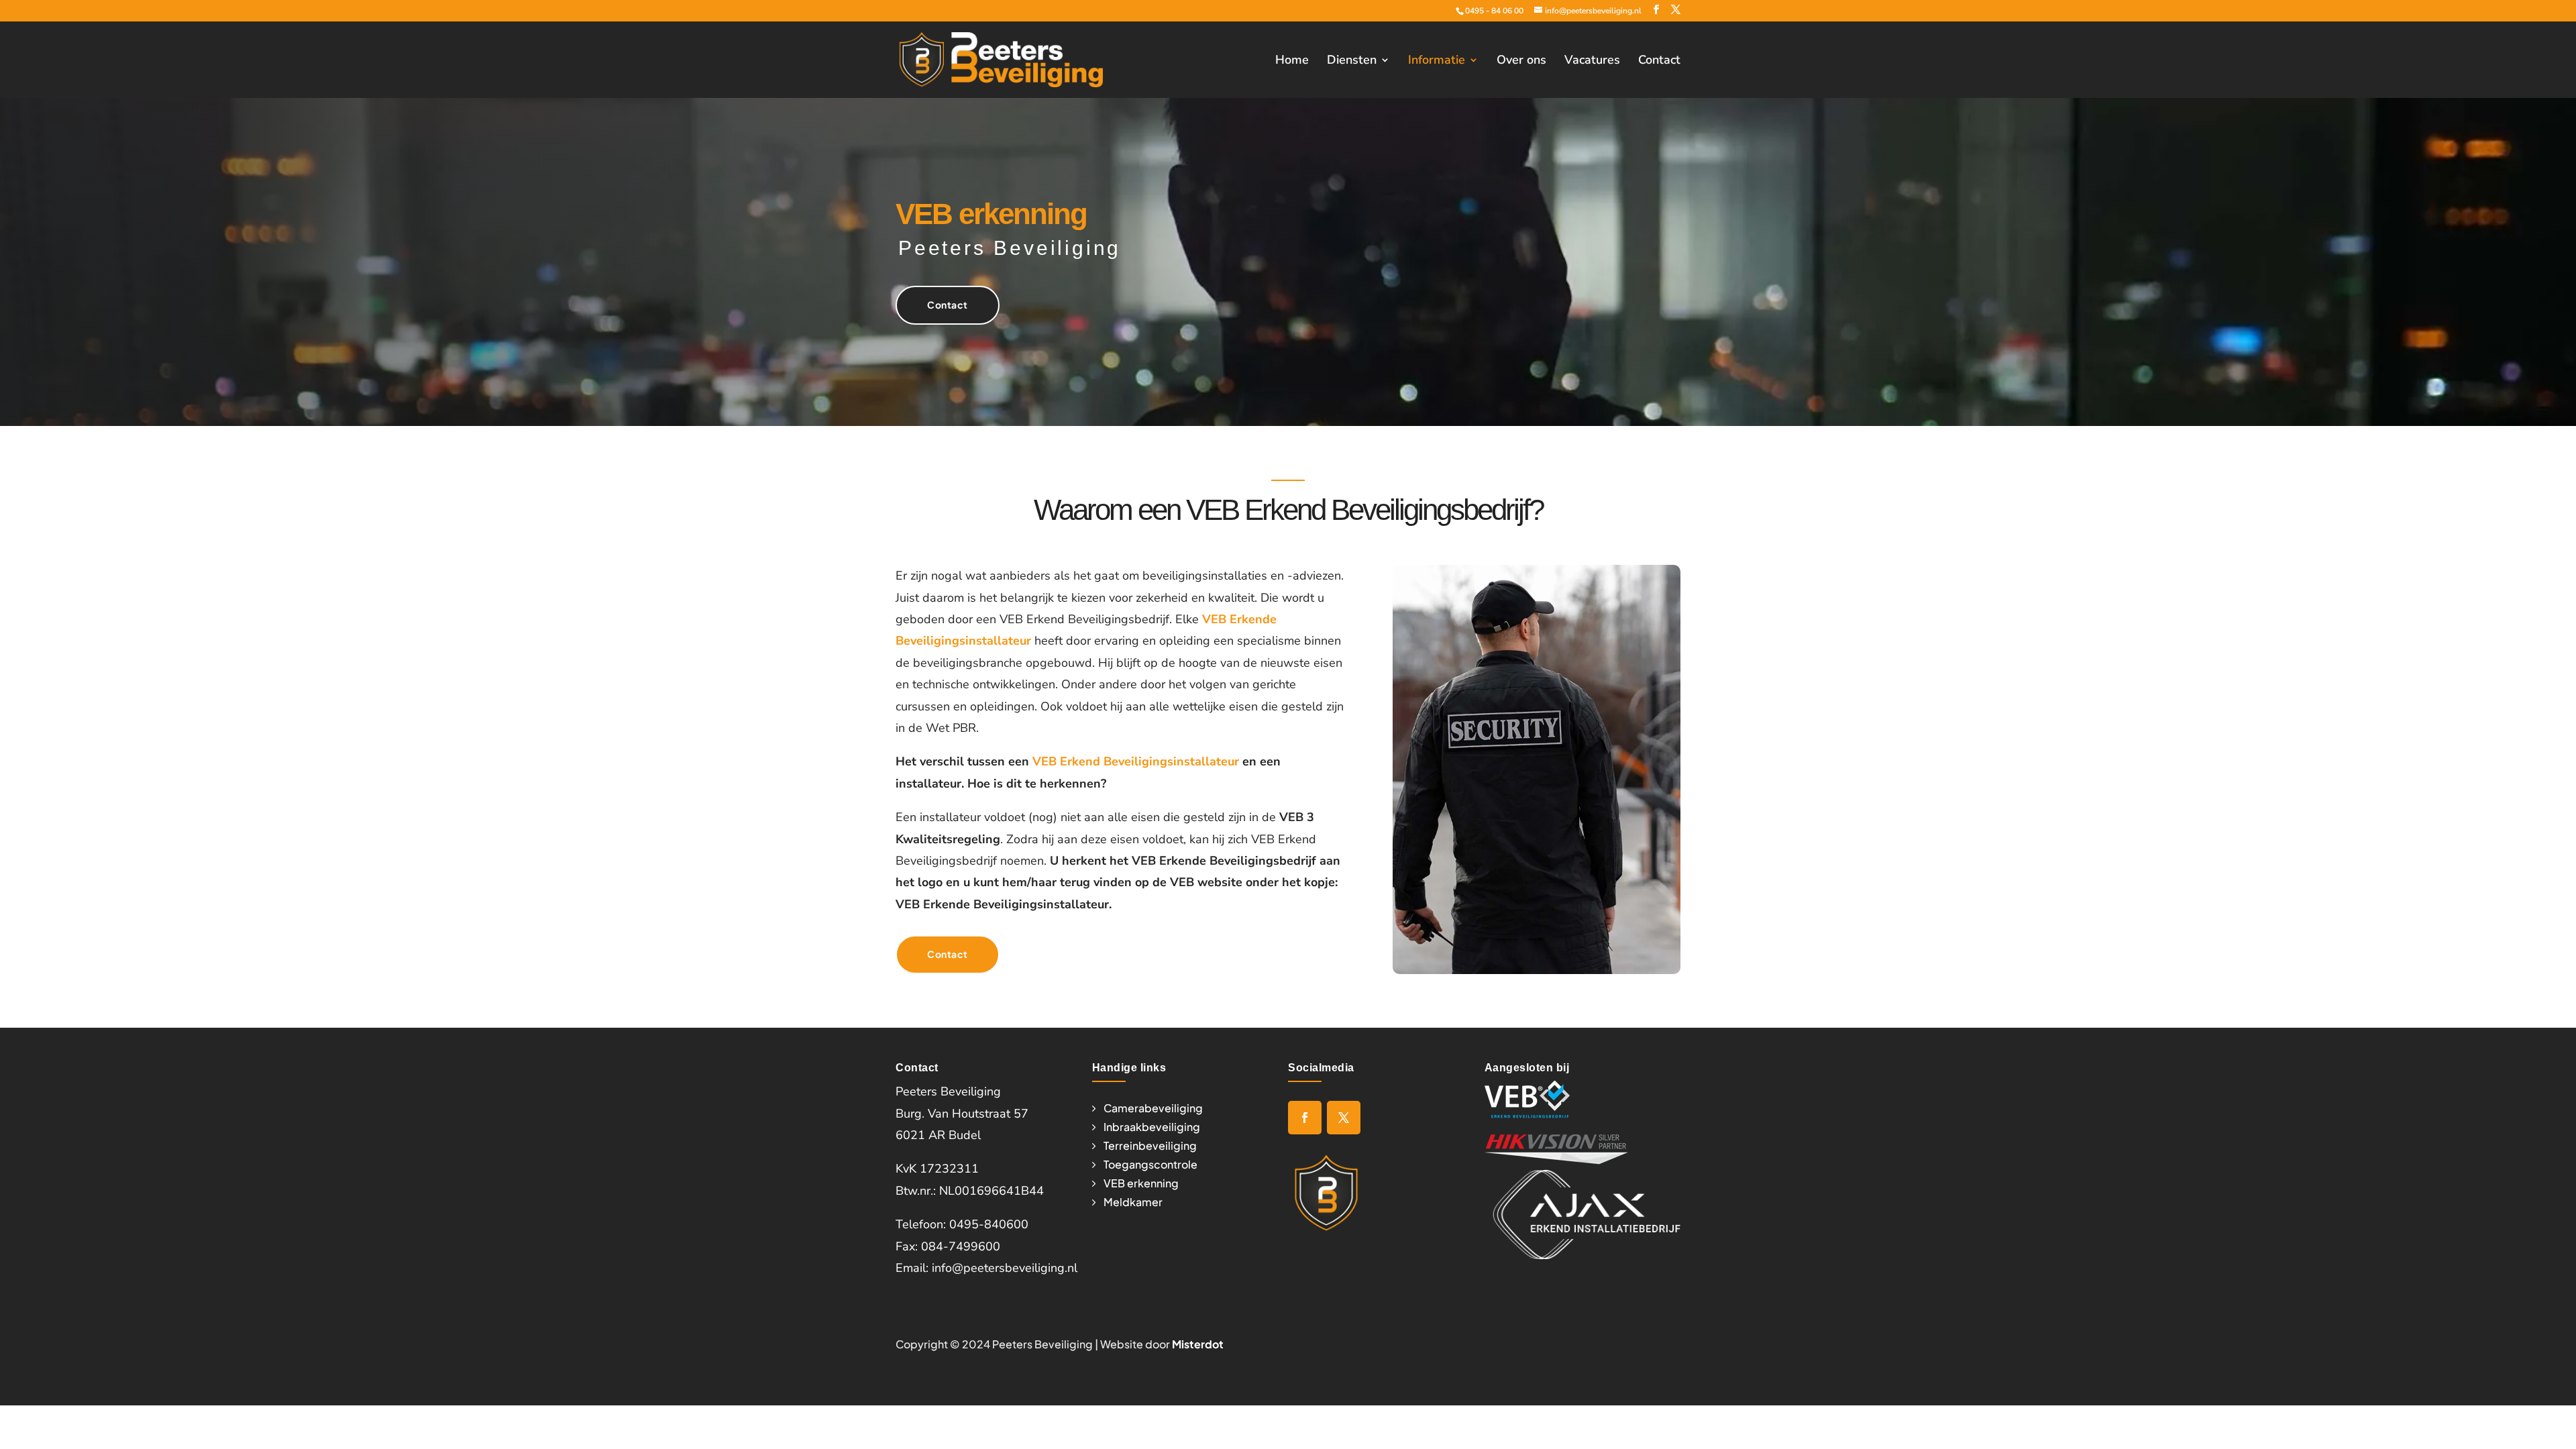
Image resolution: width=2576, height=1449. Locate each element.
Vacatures (1592, 61)
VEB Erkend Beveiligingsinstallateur (1136, 761)
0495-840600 (989, 1224)
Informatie (1437, 61)
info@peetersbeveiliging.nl (1005, 1268)
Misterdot (1198, 1344)
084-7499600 (961, 1246)
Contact (1659, 61)
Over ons (1521, 61)
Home (1292, 61)
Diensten (1352, 61)
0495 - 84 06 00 (1494, 11)
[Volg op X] (1344, 1118)
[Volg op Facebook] (1305, 1118)
